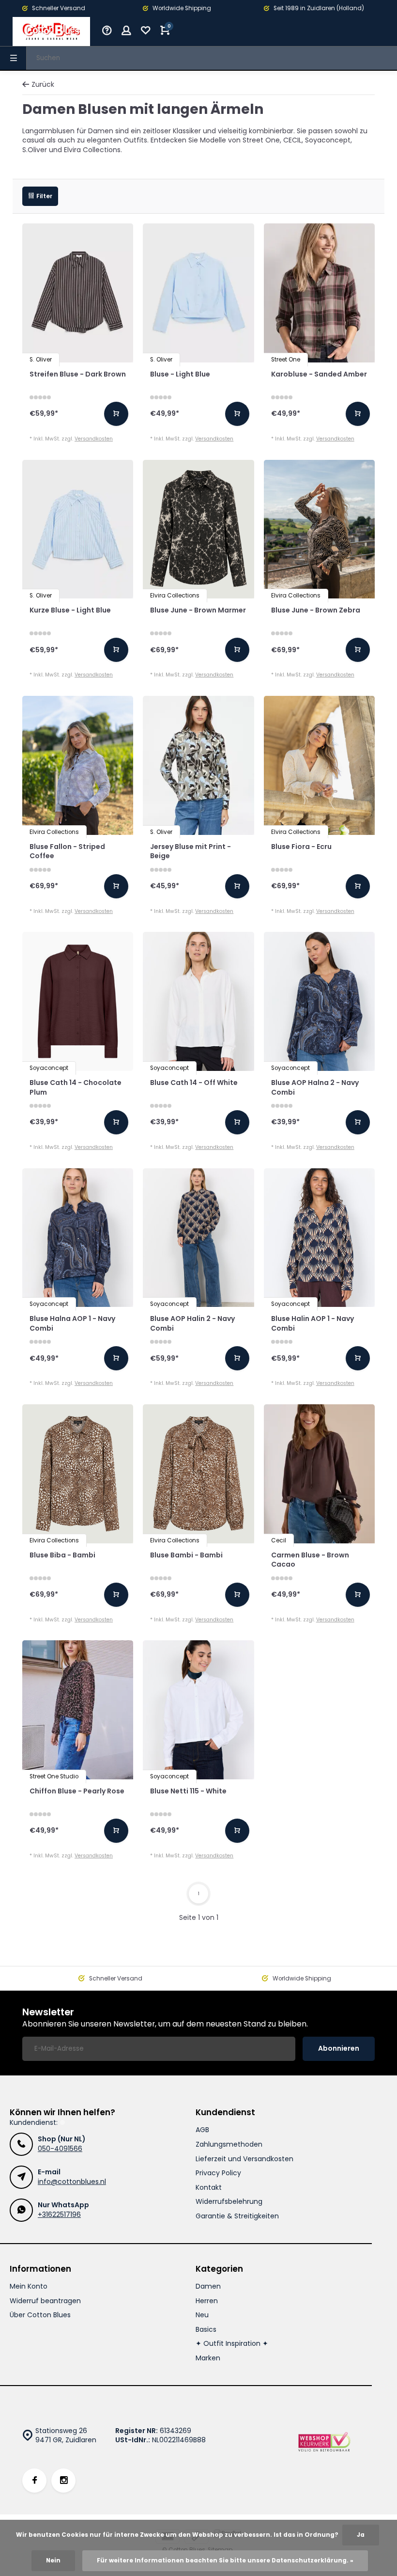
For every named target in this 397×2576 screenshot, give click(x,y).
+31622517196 (59, 2215)
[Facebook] (34, 2481)
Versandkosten (94, 439)
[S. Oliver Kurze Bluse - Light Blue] (78, 529)
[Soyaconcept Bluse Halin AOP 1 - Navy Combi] (319, 1238)
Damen (208, 2286)
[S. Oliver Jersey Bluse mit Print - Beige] (198, 765)
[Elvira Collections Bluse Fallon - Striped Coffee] (78, 765)
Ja (361, 2535)
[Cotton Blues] (51, 31)
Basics (206, 2330)
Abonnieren (339, 2048)
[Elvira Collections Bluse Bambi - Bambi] (198, 1474)
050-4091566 (60, 2149)
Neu (202, 2315)
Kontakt (209, 2188)
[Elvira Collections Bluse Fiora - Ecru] (319, 765)
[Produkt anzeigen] (116, 414)
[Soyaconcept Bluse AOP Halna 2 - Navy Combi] (319, 1001)
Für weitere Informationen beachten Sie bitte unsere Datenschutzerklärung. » (225, 2560)
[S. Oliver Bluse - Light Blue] (198, 293)
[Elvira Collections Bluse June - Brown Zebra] (319, 529)
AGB (202, 2130)
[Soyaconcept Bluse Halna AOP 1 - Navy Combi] (78, 1238)
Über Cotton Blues (40, 2315)
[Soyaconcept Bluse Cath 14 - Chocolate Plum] (78, 1001)
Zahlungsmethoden (229, 2144)
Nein (53, 2560)
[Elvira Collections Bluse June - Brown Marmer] (198, 529)
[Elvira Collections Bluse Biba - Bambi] (78, 1474)
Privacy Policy (218, 2173)
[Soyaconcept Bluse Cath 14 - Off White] (198, 1001)
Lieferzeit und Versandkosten (244, 2159)
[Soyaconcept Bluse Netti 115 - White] (198, 1710)
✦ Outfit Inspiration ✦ (232, 2344)
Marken (208, 2358)
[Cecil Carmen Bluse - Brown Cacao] (319, 1474)
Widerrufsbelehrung (229, 2202)
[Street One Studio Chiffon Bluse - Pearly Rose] (78, 1710)
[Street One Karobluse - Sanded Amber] (319, 293)
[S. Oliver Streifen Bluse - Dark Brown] (78, 293)
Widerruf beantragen (45, 2301)
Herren (207, 2301)
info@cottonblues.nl (72, 2182)
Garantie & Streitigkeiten (237, 2216)
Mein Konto (29, 2286)
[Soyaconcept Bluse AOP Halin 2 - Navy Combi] (198, 1238)
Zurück (43, 85)
